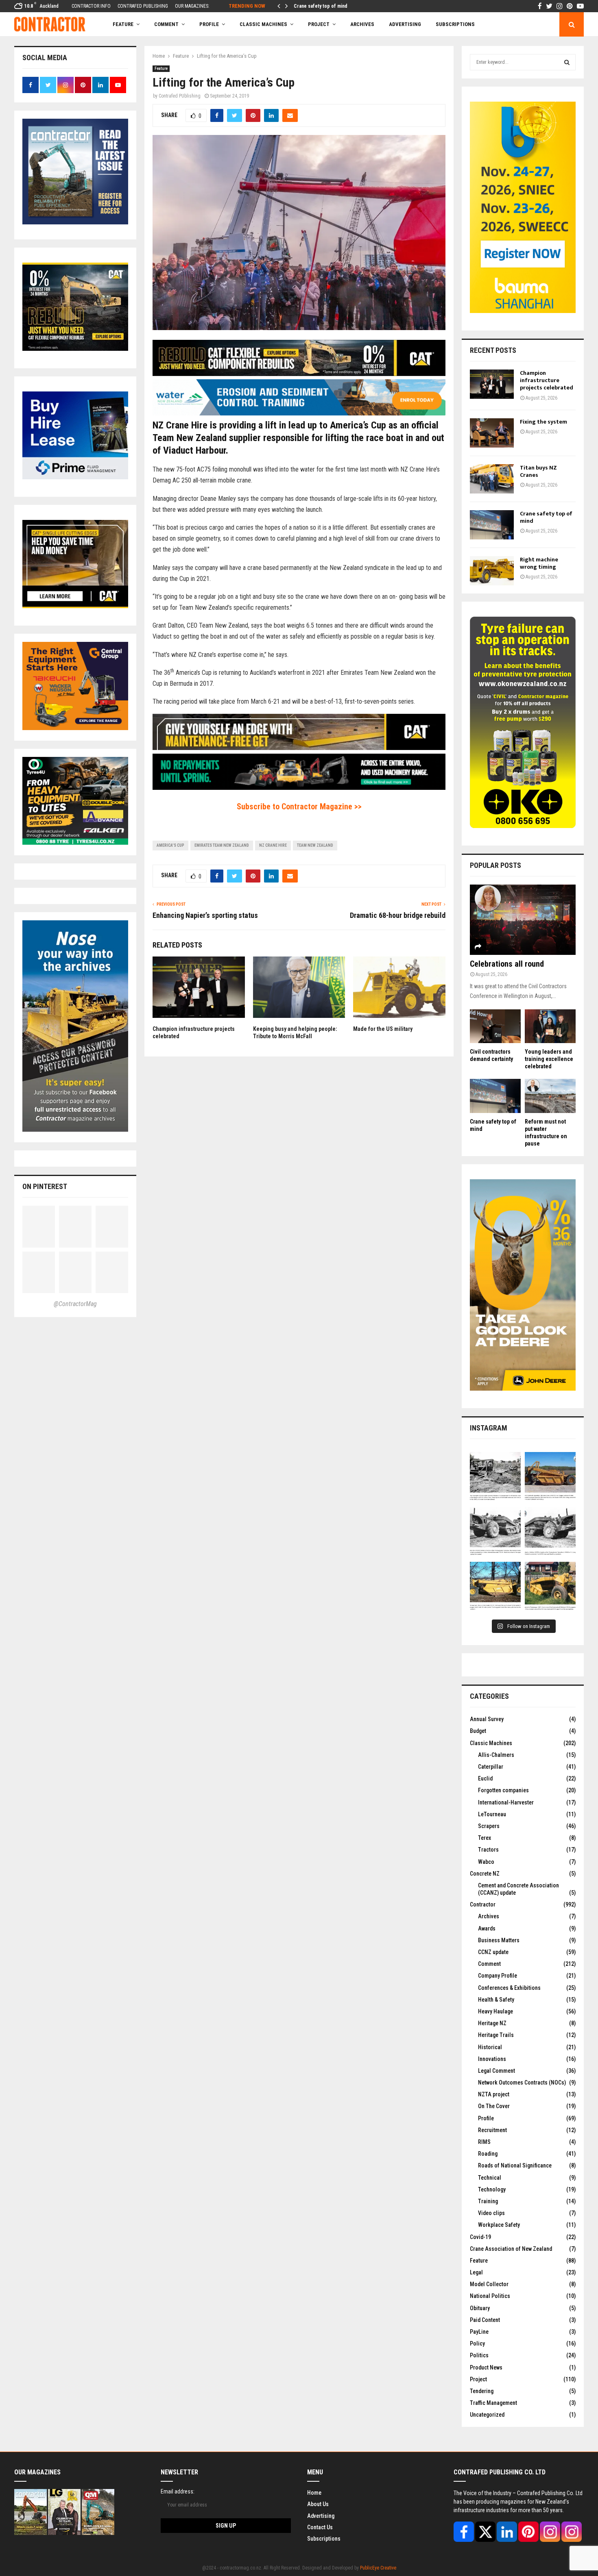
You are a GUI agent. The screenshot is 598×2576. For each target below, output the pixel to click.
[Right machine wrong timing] (492, 571)
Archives (362, 24)
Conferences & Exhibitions (509, 1988)
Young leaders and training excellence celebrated (549, 1059)
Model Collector (489, 2284)
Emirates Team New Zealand (222, 845)
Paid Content (485, 2320)
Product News (486, 2367)
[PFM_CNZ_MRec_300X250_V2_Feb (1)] (75, 477)
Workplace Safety (499, 2225)
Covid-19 (480, 2237)
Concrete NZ (485, 1874)
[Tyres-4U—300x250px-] (75, 843)
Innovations (492, 2059)
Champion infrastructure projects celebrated (547, 380)
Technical (490, 2178)
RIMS (484, 2142)
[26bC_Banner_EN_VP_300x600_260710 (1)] (523, 311)
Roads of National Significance (515, 2165)
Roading (488, 2154)
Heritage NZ (492, 2023)
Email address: (178, 2491)
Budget (478, 1731)
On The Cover (494, 2106)
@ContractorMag (75, 1304)
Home (314, 2493)
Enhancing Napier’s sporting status (205, 915)
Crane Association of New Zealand (511, 2249)
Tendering (482, 2391)
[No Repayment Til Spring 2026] (299, 788)
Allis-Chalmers (496, 1755)
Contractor (483, 1904)
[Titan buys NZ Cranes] (492, 479)
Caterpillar (491, 1767)
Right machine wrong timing (324, 6)
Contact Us (320, 2527)
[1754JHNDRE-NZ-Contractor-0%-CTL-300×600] (523, 1389)
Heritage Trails (496, 2035)
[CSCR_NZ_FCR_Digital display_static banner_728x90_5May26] (299, 374)
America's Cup (170, 845)
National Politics (490, 2296)
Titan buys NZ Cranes (538, 471)
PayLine (479, 2332)
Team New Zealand (315, 845)
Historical (490, 2047)
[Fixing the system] (492, 433)
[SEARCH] (567, 62)
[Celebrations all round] (523, 920)
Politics (479, 2355)
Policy (477, 2343)
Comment (489, 1964)
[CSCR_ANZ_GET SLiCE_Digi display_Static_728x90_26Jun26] (299, 748)
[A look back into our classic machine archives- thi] (495, 1477)
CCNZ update (493, 1952)
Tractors (488, 1850)
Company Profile (498, 1976)
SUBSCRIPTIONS (455, 24)
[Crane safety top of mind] (492, 525)
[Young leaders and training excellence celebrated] (550, 1026)
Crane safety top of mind (546, 517)
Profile (209, 24)
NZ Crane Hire (273, 845)
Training (488, 2201)
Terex (485, 1838)
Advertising (405, 24)
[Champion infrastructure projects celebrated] (492, 384)
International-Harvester (506, 1802)
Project (319, 24)
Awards (487, 1928)
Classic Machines (263, 24)
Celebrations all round (507, 964)
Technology (492, 2189)
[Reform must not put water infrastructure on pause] (550, 1096)
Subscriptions (324, 2539)
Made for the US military (383, 1029)
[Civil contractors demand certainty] (495, 1026)
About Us (318, 2504)
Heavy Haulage (495, 2011)
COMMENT (166, 24)
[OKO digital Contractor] (523, 826)
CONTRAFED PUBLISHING (143, 6)
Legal (476, 2272)
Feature (123, 24)
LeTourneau (492, 1814)
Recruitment (492, 2130)
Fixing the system (543, 422)
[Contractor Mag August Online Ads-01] (75, 728)
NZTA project (494, 2094)
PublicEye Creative (378, 2568)
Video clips (491, 2213)
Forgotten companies (503, 1790)
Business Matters (499, 1940)
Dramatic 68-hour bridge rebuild (398, 915)
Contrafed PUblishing (180, 96)
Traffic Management (493, 2403)
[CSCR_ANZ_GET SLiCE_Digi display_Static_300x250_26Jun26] (75, 606)
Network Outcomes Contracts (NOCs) (522, 2083)
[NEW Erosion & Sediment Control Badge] (299, 413)
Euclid (485, 1778)
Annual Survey (487, 1719)
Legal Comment (497, 2071)
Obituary (480, 2308)
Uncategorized (487, 2415)
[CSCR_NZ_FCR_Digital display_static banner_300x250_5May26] (75, 349)
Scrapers (489, 1826)
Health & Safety (496, 2000)
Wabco (486, 1862)
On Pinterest (45, 1186)
